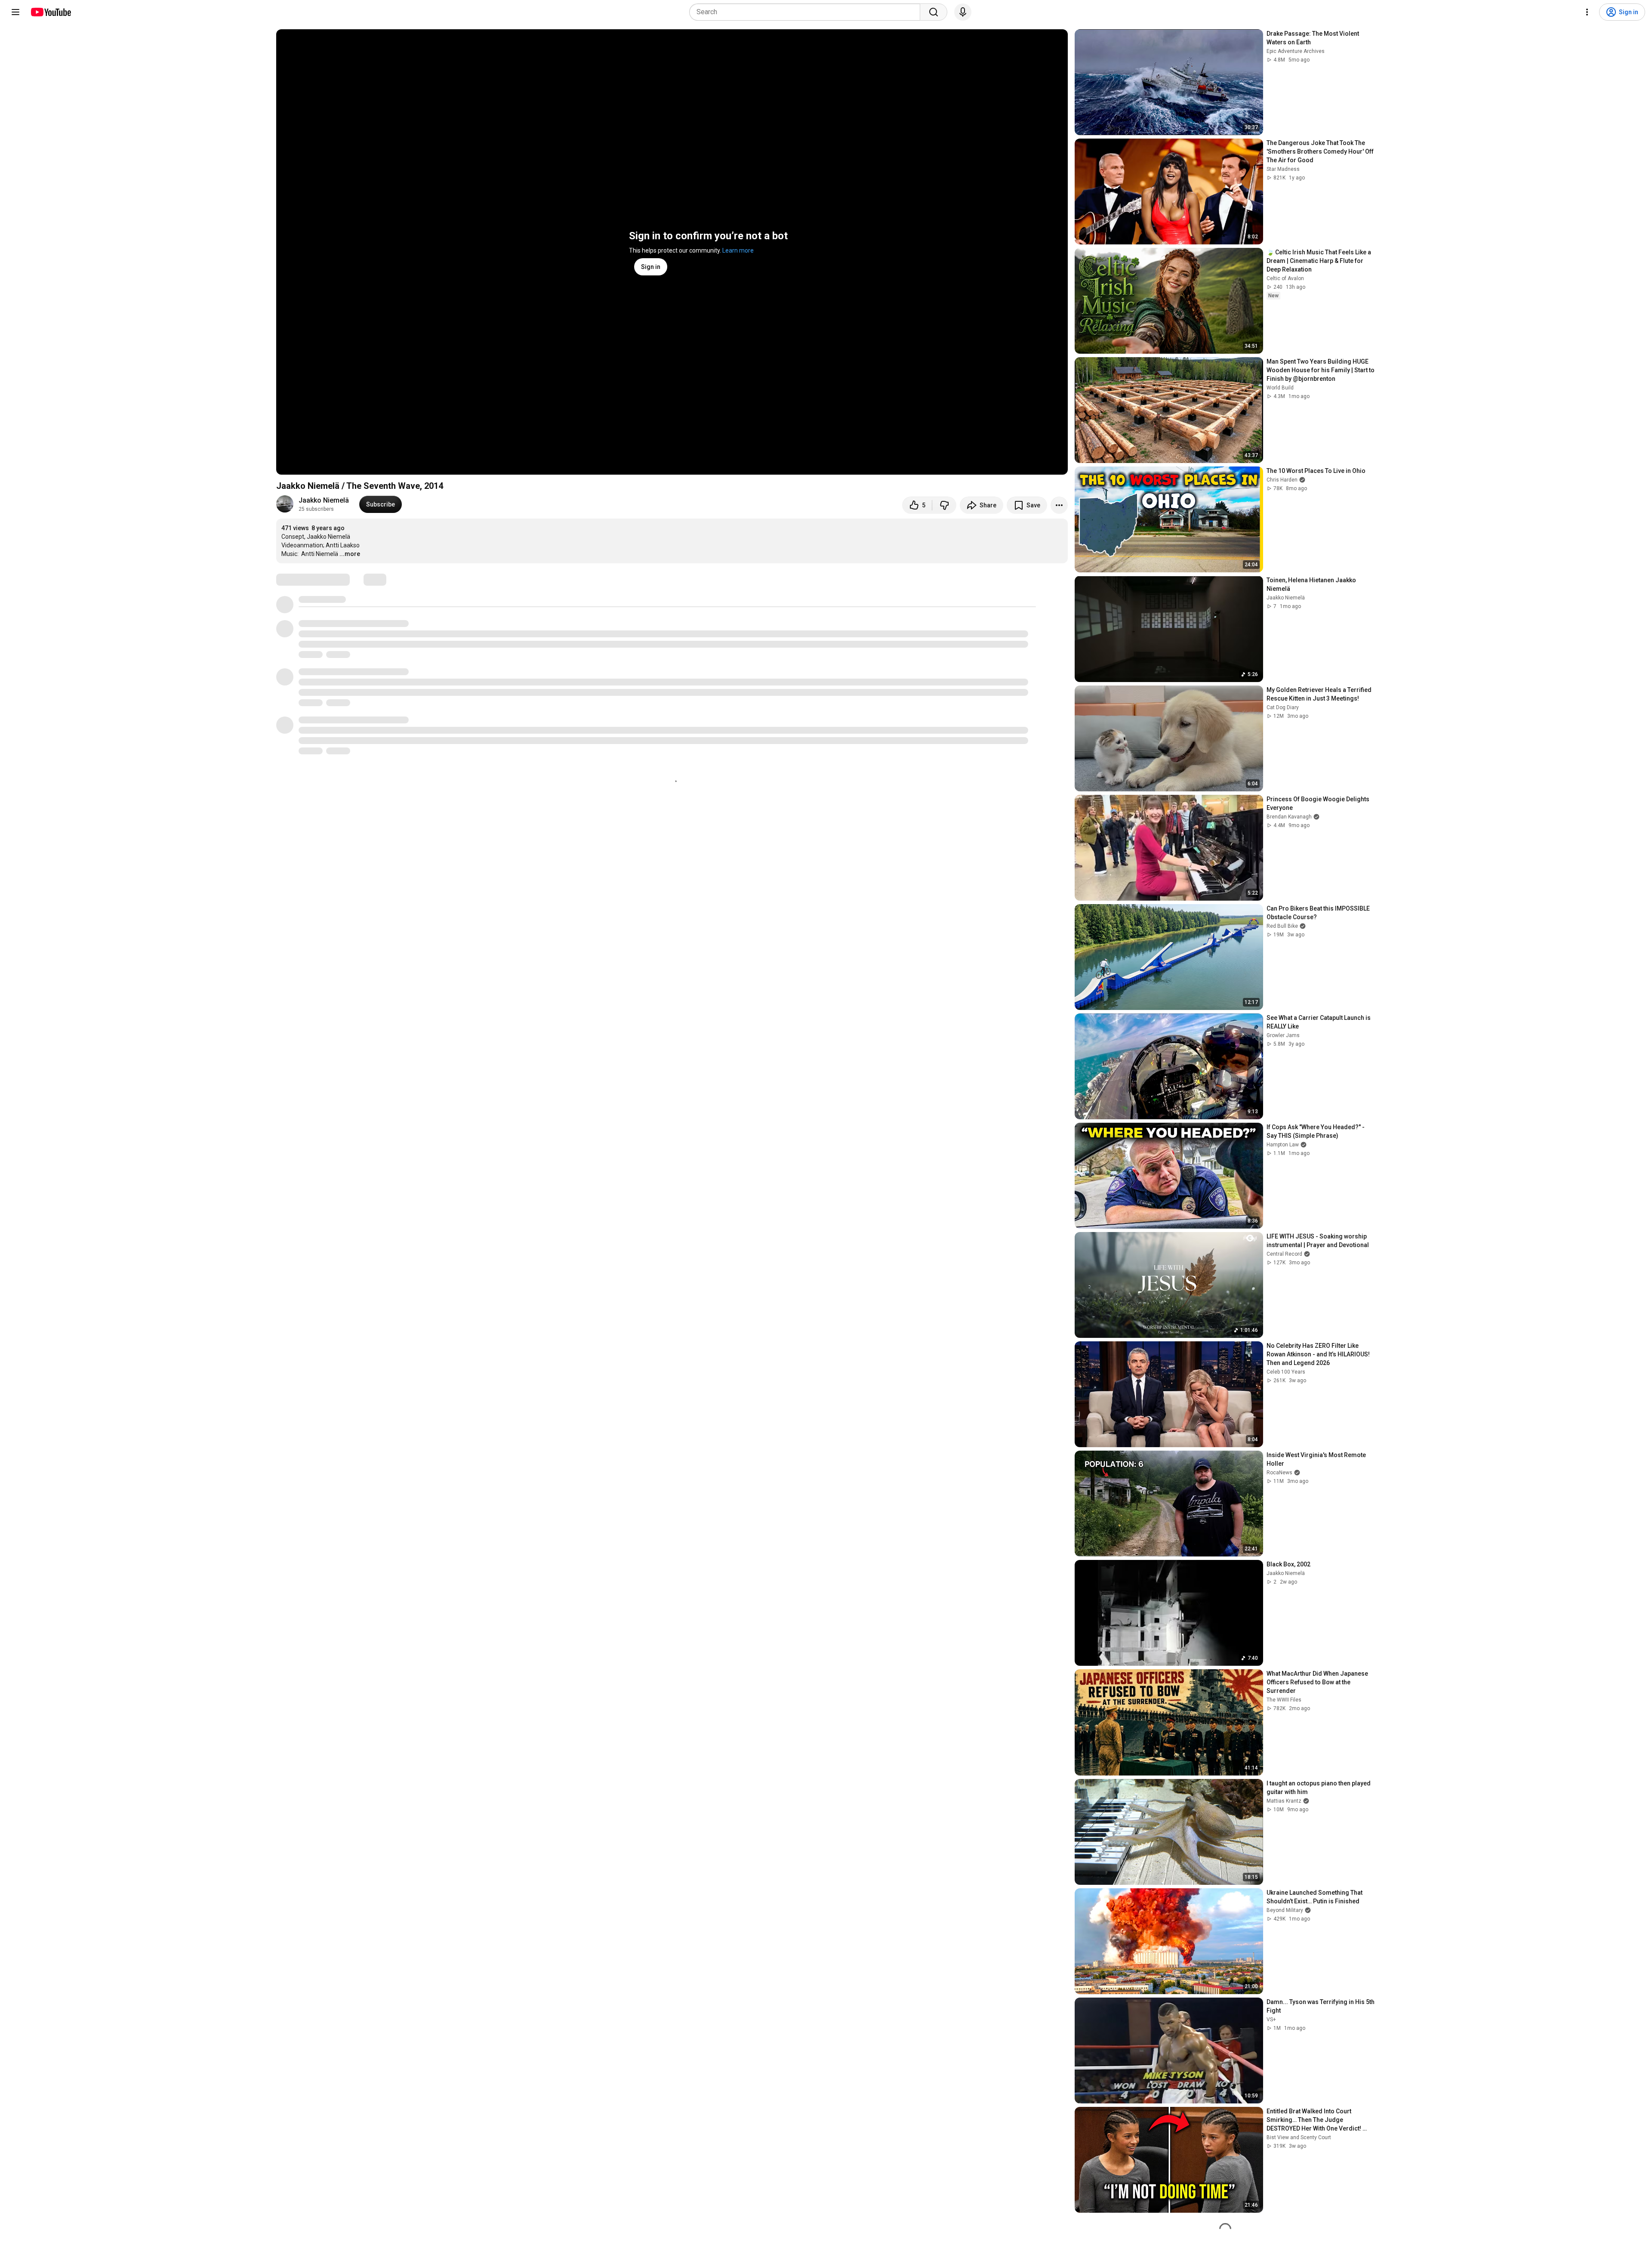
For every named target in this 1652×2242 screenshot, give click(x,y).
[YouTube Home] (51, 12)
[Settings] (1587, 12)
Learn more (738, 250)
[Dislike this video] (944, 505)
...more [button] (350, 554)
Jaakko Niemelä (324, 500)
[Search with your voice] (963, 12)
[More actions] (1059, 505)
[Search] (934, 12)
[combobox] (807, 12)
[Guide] (15, 12)
